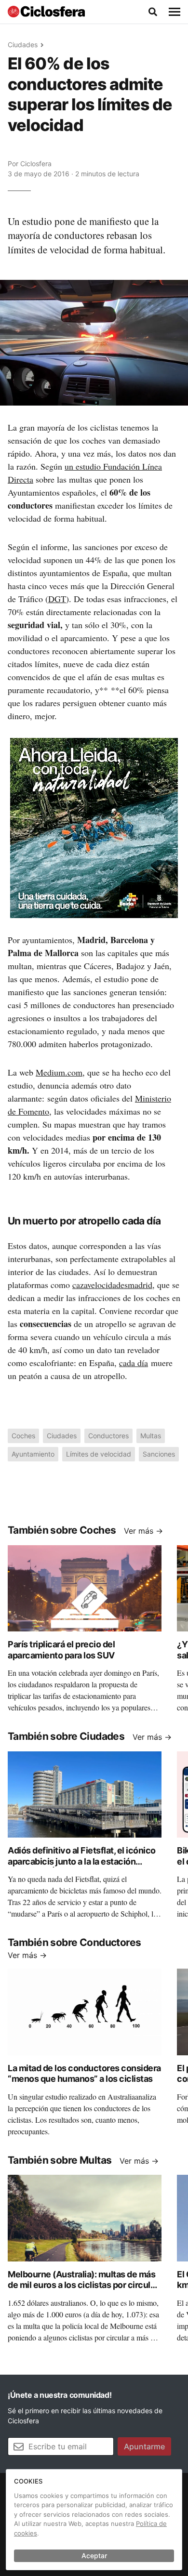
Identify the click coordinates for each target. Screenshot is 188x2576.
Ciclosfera (36, 164)
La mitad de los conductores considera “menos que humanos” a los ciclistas (84, 2074)
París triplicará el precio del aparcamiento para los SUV (61, 1650)
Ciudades (23, 45)
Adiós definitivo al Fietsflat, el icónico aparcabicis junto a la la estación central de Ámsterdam (82, 1861)
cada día (134, 1363)
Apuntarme (144, 2446)
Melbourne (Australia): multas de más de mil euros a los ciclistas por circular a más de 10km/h (83, 2285)
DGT (57, 599)
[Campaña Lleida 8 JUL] (94, 827)
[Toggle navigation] (175, 12)
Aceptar (94, 2556)
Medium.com (59, 1072)
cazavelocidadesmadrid (112, 1285)
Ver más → (143, 1531)
